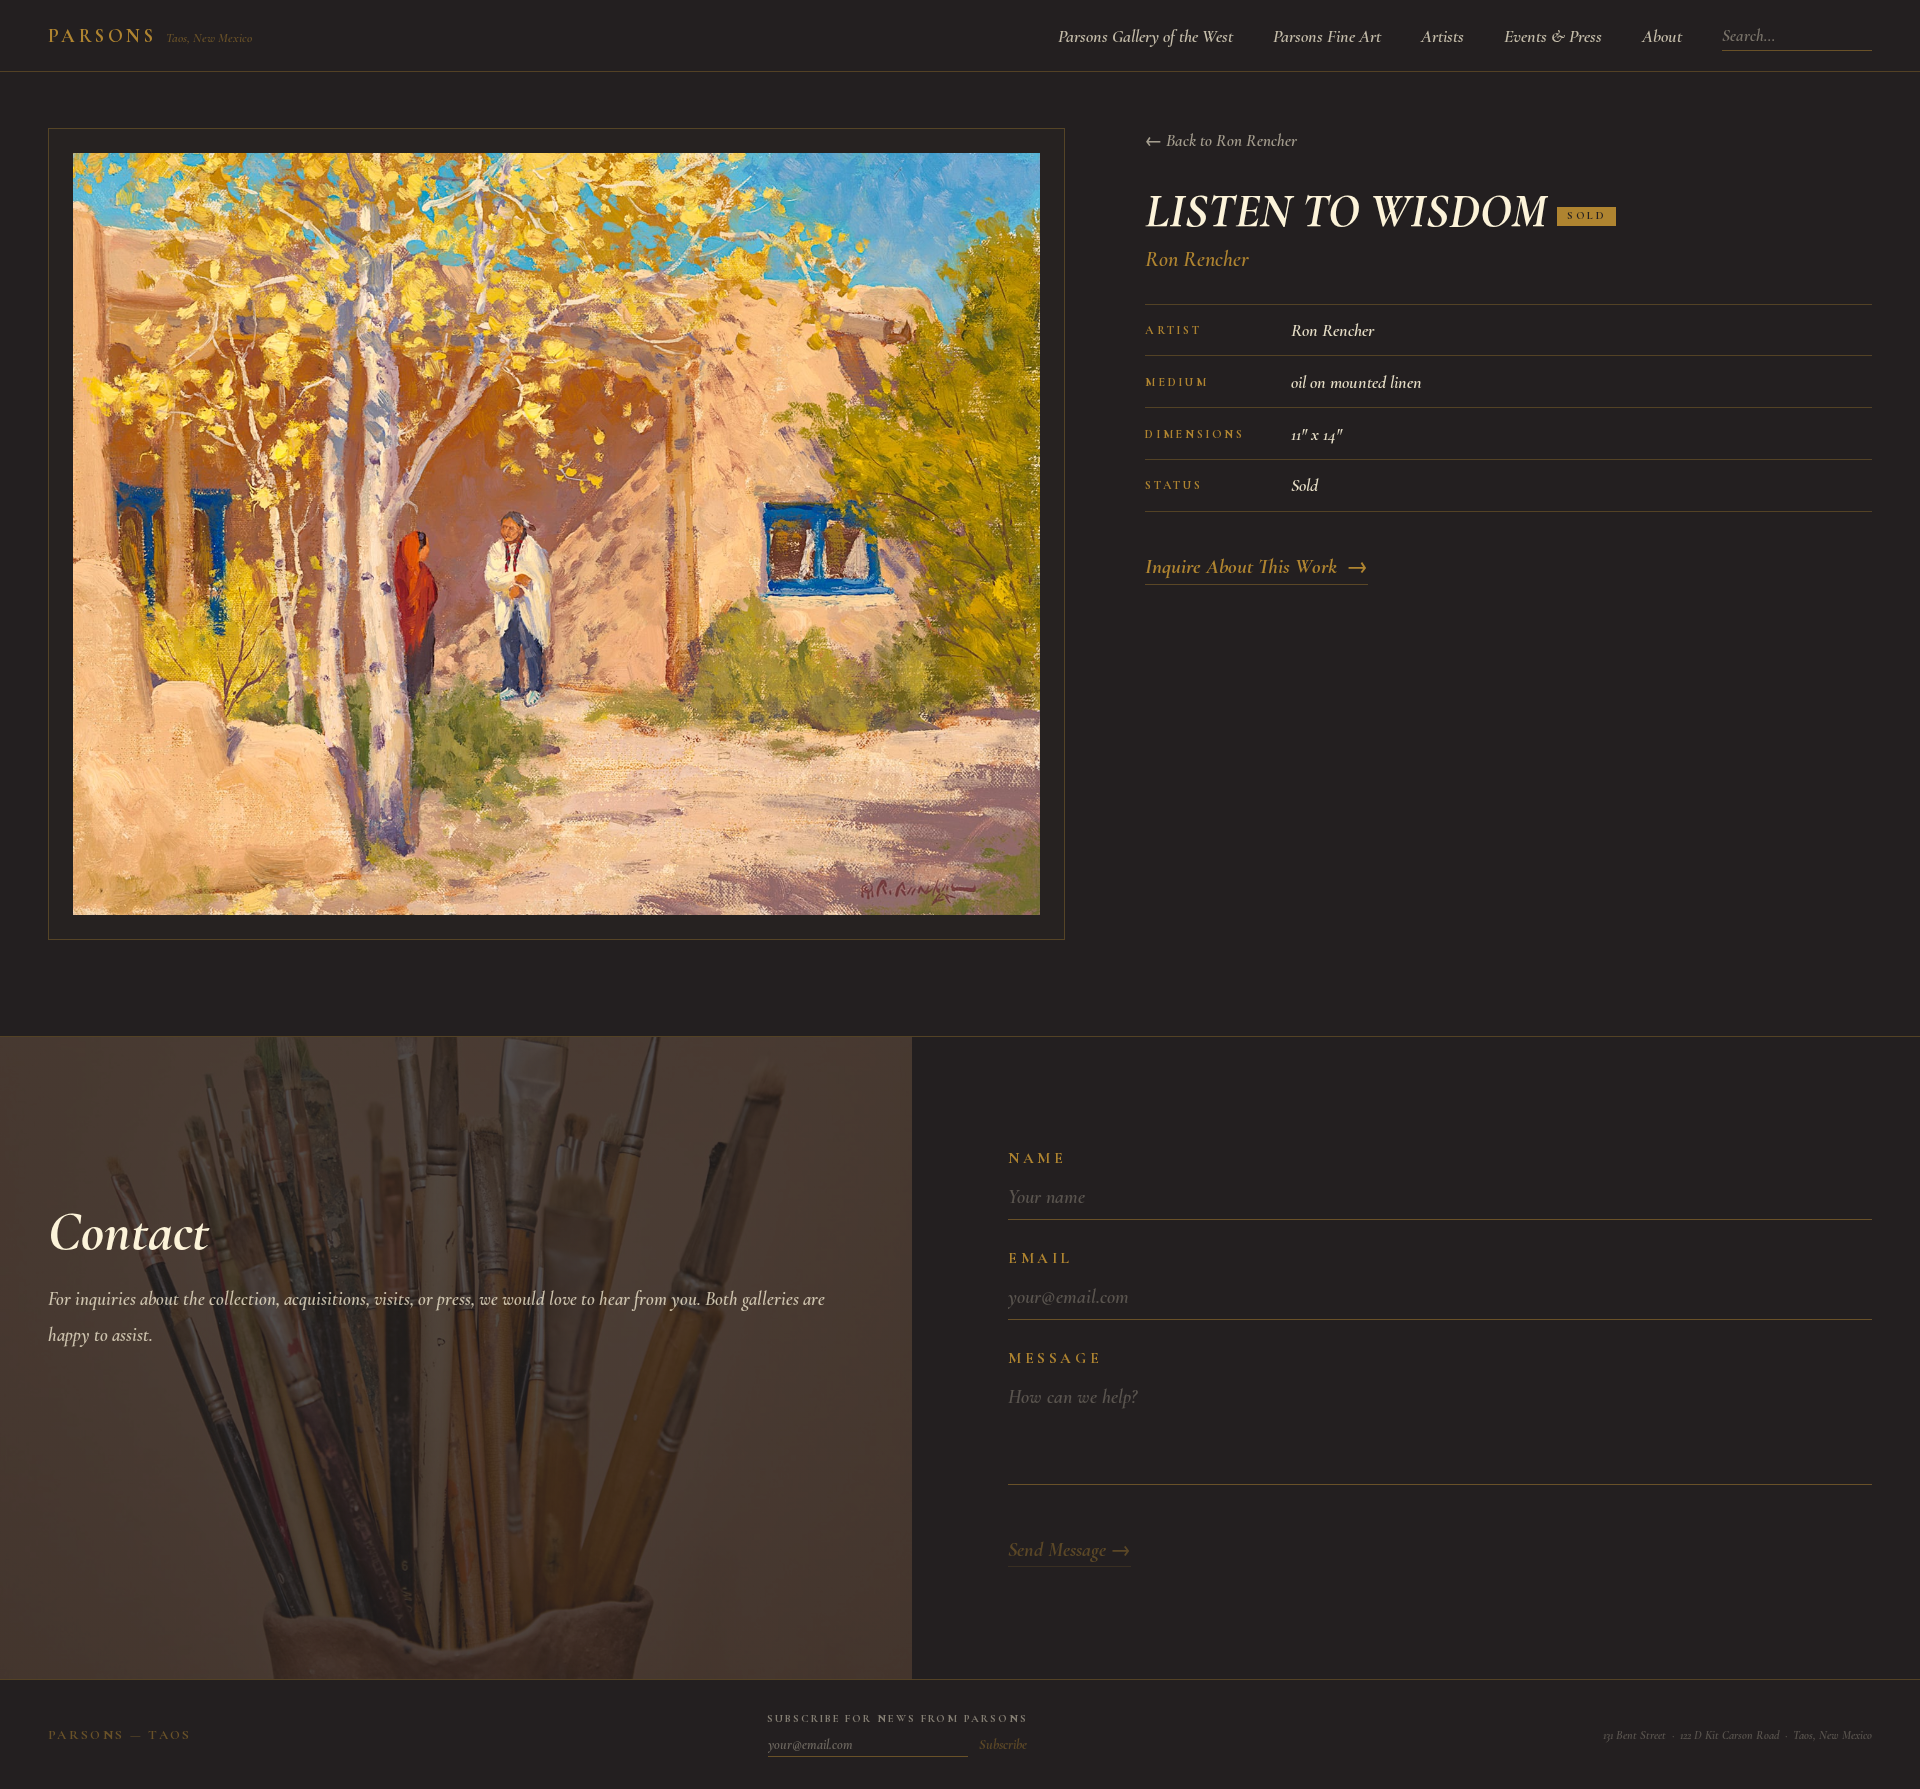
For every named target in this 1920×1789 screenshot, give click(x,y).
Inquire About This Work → (1256, 566)
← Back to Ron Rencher (1221, 140)
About (1662, 36)
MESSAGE (1055, 1358)
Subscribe (1003, 1744)
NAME (1037, 1158)
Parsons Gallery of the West (1145, 36)
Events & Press (1553, 36)
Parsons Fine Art (1327, 36)
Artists (1442, 36)
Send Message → (1069, 1550)
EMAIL (1040, 1258)
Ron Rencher (1197, 259)
